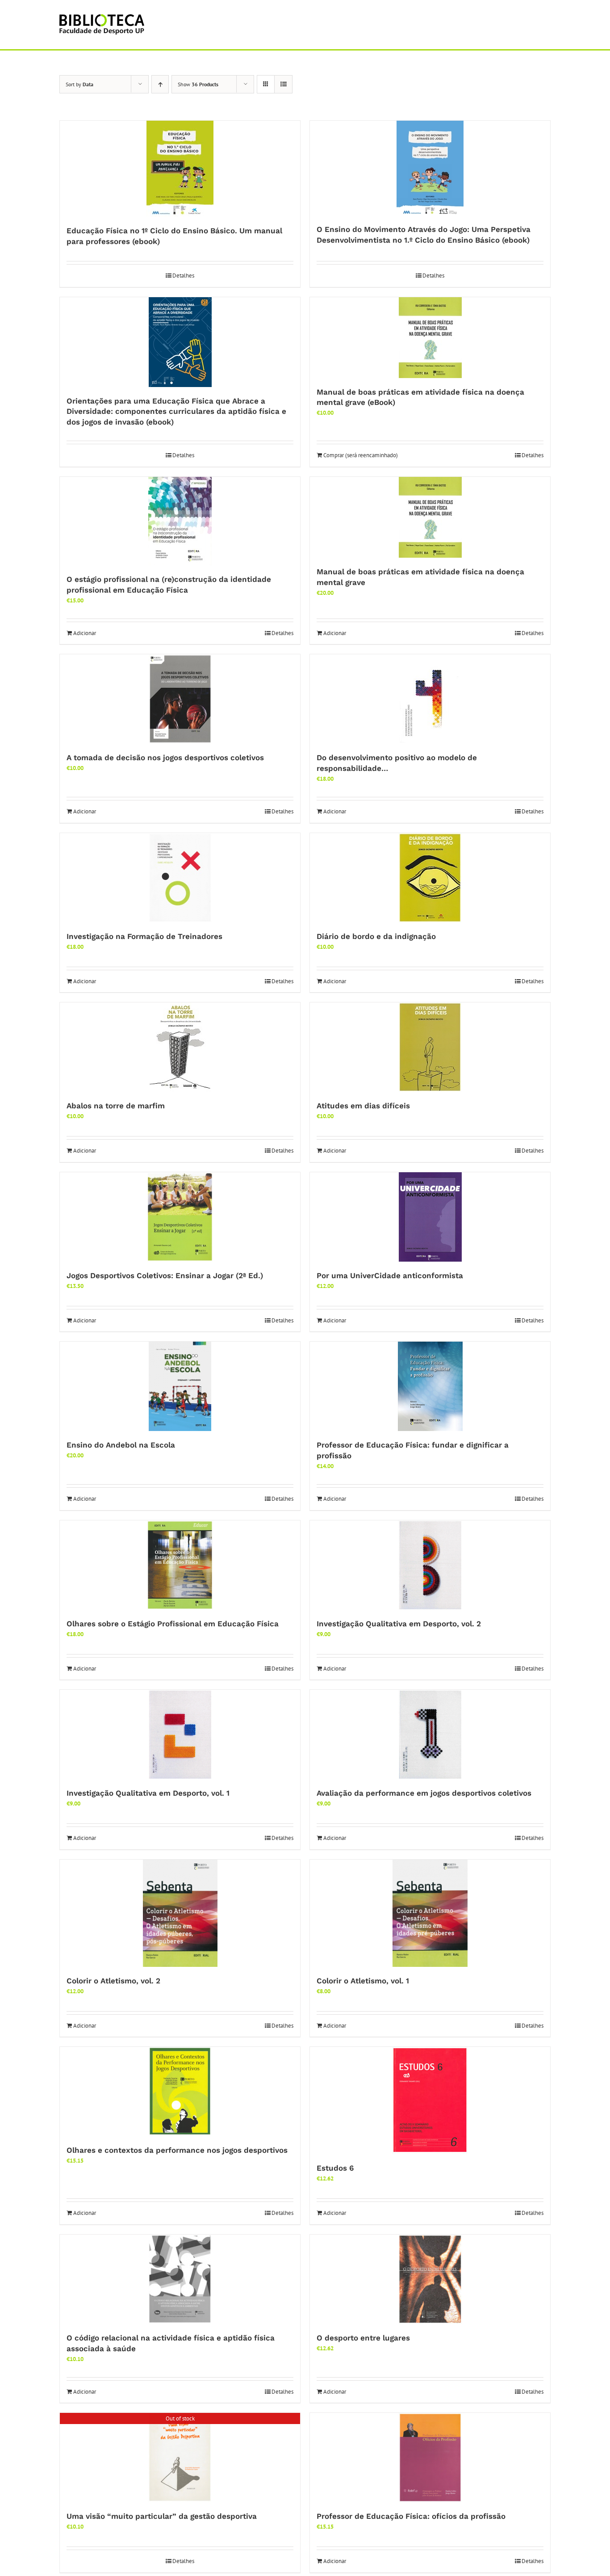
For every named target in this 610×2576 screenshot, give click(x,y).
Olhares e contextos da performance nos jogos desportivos (177, 2150)
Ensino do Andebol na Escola (121, 1445)
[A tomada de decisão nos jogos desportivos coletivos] (180, 699)
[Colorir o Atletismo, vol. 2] (180, 1913)
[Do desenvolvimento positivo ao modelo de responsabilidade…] (430, 699)
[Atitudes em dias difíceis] (430, 1047)
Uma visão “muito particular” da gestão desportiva (162, 2516)
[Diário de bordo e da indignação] (430, 878)
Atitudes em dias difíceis (363, 1106)
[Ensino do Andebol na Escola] (180, 1386)
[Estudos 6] (430, 2100)
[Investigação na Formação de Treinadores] (180, 878)
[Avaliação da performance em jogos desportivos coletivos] (430, 1734)
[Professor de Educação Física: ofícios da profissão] (430, 2458)
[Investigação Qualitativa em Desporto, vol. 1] (180, 1734)
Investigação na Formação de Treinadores (144, 936)
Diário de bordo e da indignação (376, 936)
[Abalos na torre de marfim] (180, 1047)
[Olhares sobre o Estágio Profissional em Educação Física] (180, 1565)
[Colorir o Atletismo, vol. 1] (430, 1913)
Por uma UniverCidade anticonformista (390, 1275)
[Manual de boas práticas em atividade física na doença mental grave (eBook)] (430, 338)
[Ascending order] (160, 84)
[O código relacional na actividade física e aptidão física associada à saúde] (180, 2279)
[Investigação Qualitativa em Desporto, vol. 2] (430, 1565)
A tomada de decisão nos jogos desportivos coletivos (165, 758)
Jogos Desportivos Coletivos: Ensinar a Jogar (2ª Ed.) (165, 1275)
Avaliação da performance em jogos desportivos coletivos (424, 1793)
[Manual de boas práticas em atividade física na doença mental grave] (430, 517)
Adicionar (85, 633)
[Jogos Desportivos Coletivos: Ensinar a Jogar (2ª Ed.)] (180, 1217)
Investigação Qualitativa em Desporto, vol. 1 (148, 1793)
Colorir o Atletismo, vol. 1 (363, 1981)
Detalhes (183, 276)
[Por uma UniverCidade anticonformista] (430, 1217)
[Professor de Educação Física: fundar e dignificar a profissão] (430, 1386)
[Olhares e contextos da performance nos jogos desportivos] (180, 2092)
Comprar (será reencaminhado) (361, 455)
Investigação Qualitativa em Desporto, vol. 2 (399, 1624)
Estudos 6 (335, 2168)
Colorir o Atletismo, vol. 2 (113, 1981)
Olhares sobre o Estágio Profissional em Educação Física (173, 1624)
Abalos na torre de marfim (116, 1106)
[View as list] (283, 84)
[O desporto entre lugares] (430, 2279)
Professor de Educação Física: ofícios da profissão (411, 2516)
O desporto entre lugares (363, 2338)
